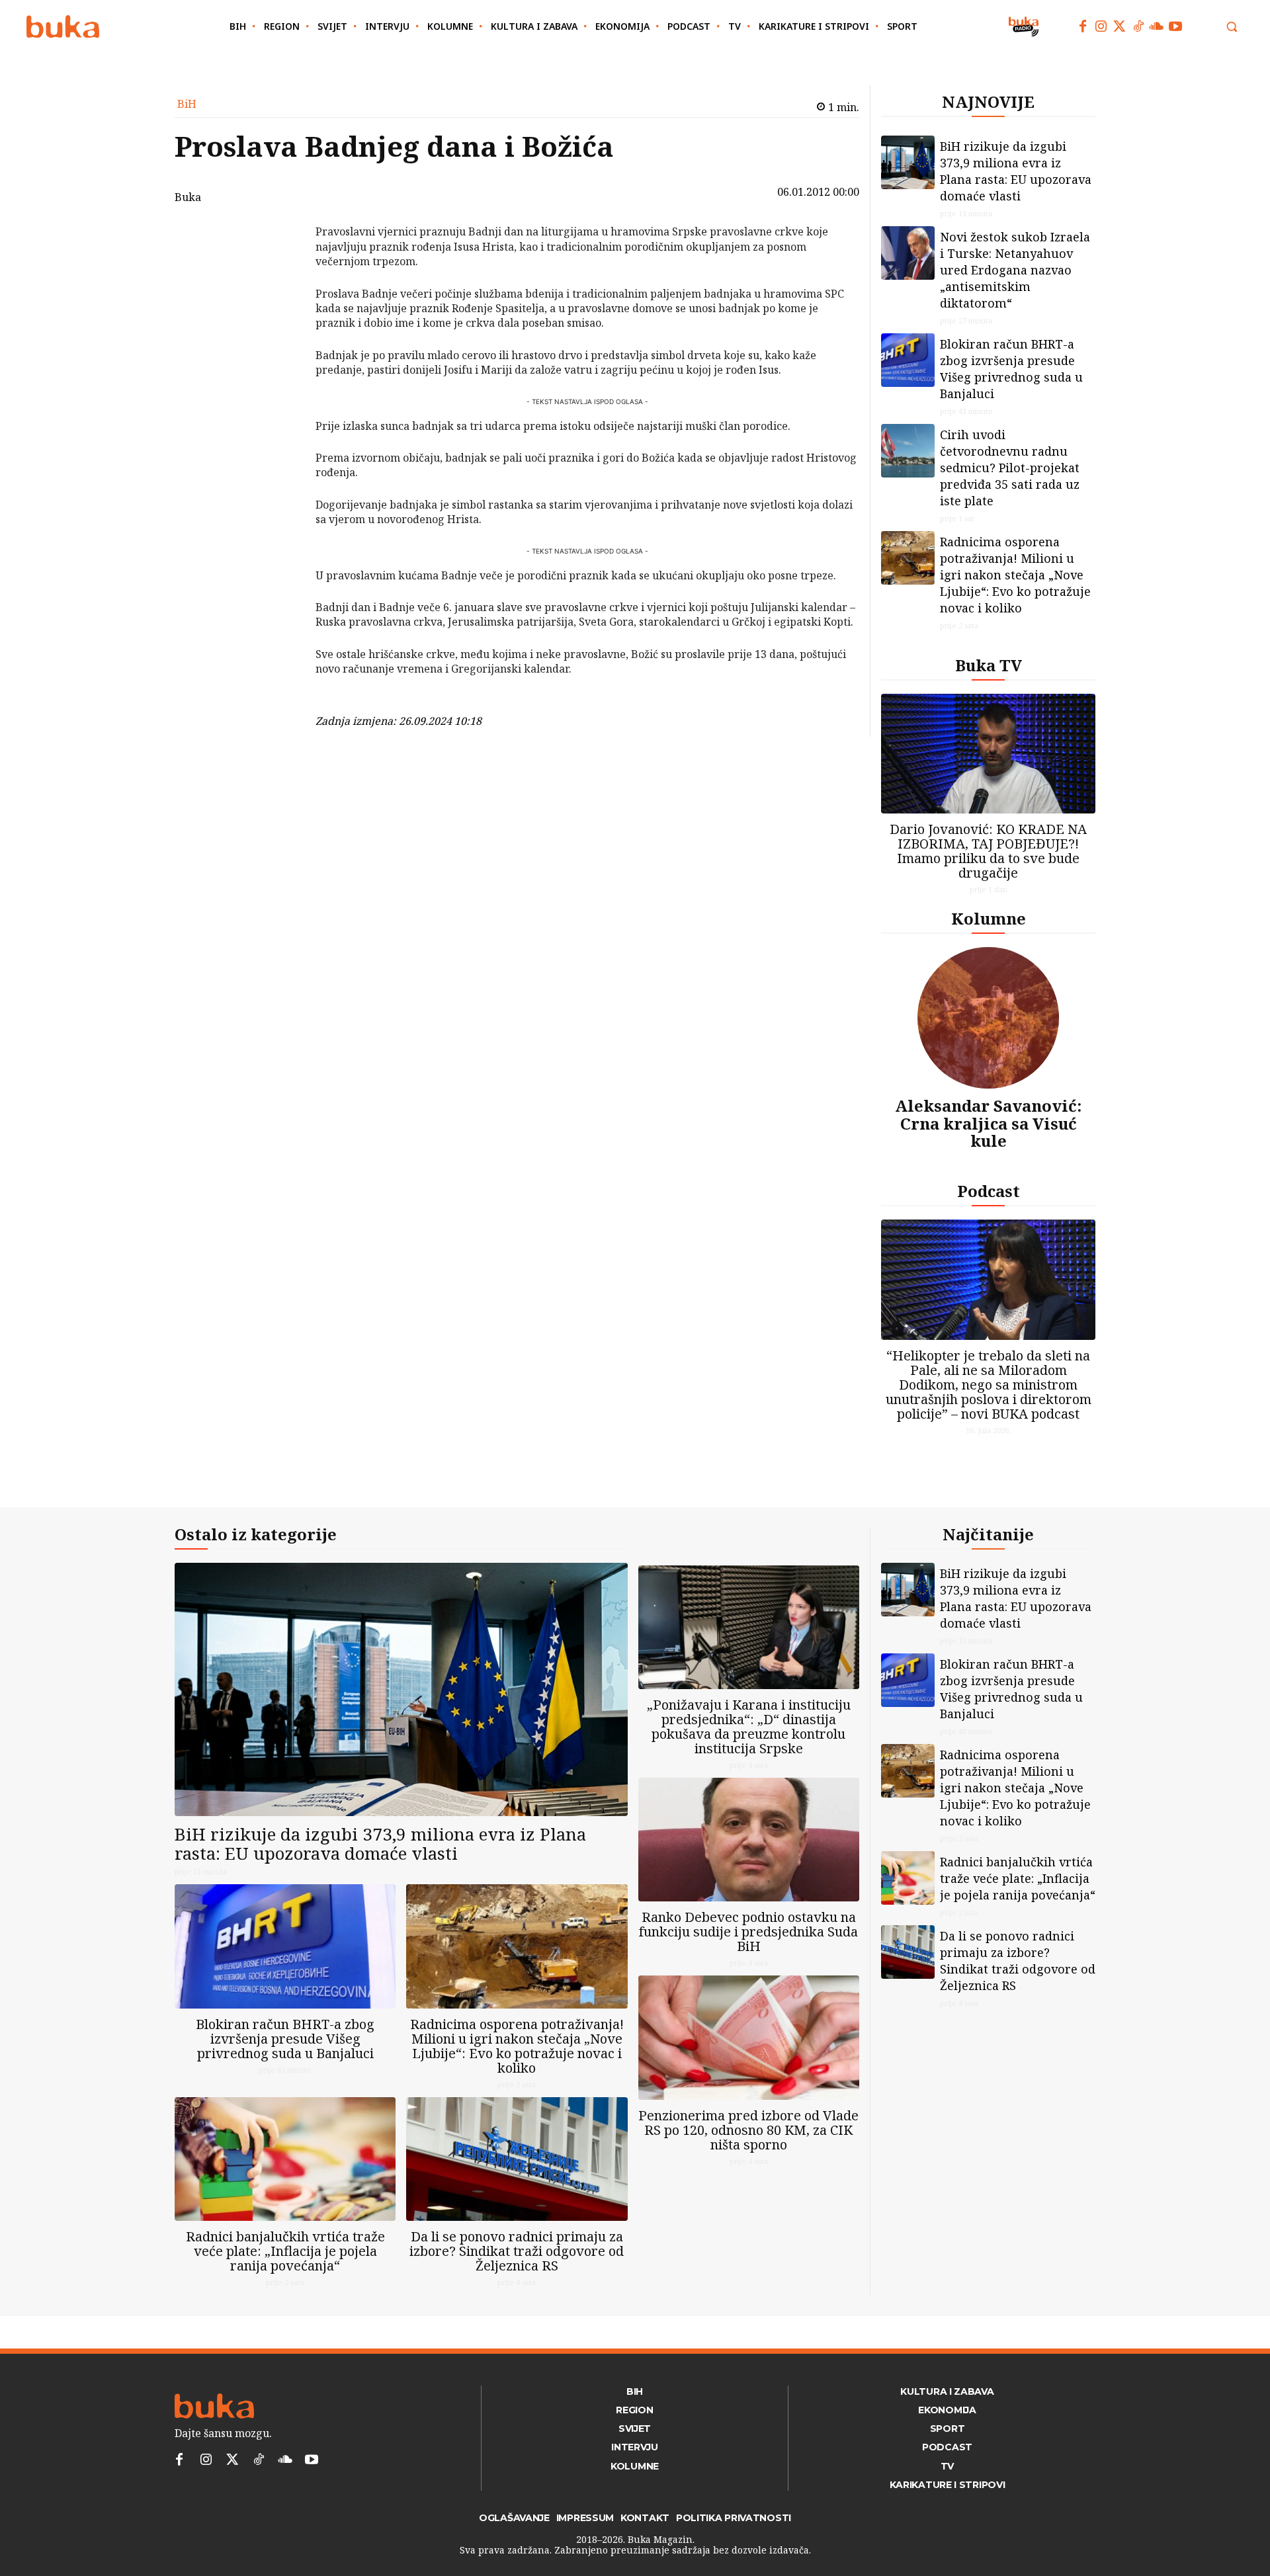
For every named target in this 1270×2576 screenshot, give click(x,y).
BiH (187, 104)
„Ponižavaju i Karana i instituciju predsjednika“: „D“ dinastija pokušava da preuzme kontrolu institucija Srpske (749, 1726)
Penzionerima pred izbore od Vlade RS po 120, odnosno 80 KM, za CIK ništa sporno (748, 2130)
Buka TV (989, 665)
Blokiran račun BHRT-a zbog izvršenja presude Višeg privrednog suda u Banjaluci (1011, 369)
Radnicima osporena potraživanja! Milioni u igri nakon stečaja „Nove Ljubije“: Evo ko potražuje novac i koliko (1015, 575)
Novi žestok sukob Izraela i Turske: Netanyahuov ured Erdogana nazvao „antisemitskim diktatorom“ (1015, 270)
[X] (281, 269)
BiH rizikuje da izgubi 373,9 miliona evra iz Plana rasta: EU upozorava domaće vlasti (1016, 171)
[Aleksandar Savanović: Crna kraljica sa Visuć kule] (988, 1018)
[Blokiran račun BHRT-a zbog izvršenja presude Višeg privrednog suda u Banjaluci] (908, 360)
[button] (1232, 26)
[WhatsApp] (281, 331)
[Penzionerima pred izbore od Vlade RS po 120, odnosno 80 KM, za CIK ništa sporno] (749, 2037)
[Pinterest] (281, 300)
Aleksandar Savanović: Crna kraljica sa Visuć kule (988, 1123)
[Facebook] (1083, 26)
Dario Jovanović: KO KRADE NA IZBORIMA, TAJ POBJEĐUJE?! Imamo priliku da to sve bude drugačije (988, 851)
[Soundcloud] (1157, 26)
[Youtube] (1175, 26)
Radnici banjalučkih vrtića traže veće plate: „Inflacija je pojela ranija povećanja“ (285, 2251)
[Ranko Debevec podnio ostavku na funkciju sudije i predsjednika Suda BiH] (749, 1840)
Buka (188, 197)
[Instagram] (1101, 26)
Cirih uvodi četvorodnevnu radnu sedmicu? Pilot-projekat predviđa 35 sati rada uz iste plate (1010, 468)
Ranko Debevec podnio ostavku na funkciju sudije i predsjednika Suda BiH (748, 1932)
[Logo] (63, 27)
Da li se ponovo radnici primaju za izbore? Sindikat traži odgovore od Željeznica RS (517, 2251)
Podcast (989, 1191)
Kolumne (989, 918)
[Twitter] (1120, 26)
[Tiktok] (1138, 26)
